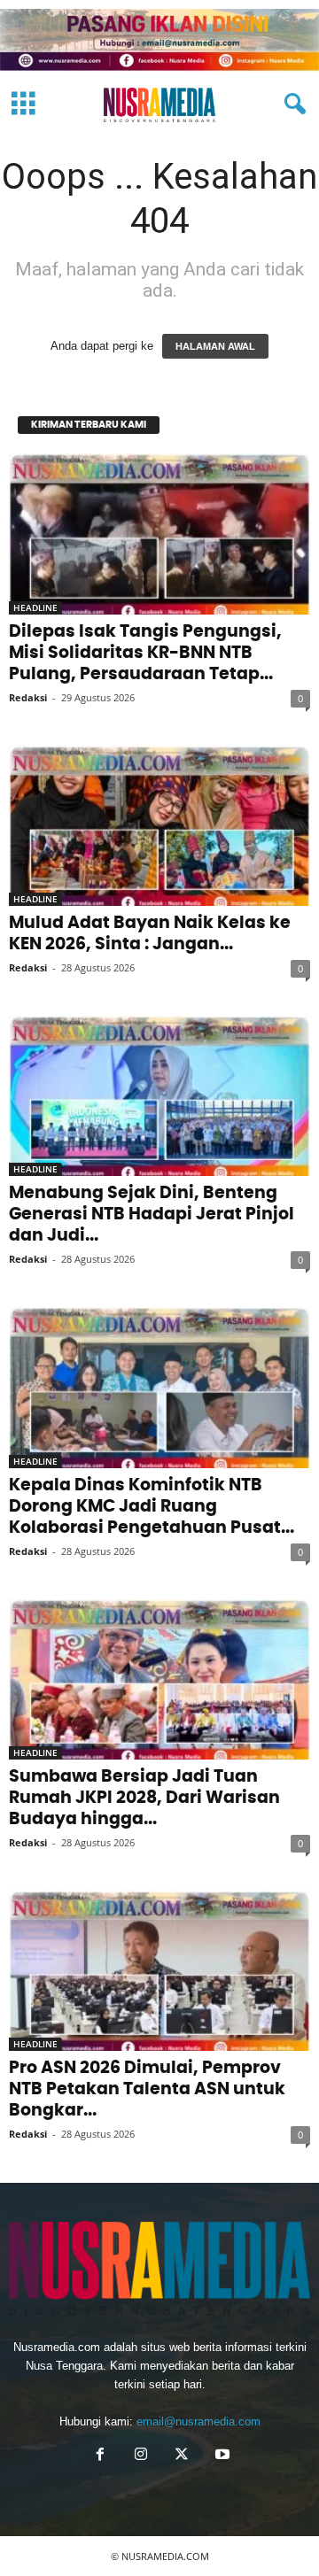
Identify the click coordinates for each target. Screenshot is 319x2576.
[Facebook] (100, 2456)
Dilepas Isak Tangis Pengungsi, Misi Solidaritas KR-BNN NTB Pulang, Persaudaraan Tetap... (145, 653)
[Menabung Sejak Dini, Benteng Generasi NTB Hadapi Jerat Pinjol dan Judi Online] (159, 1096)
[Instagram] (141, 2456)
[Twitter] (182, 2456)
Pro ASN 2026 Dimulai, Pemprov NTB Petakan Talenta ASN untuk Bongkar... (147, 2089)
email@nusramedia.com (198, 2421)
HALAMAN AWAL (215, 346)
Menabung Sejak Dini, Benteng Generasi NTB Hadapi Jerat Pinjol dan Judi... (152, 1215)
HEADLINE (35, 607)
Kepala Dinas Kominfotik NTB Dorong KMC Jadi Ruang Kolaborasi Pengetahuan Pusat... (152, 1507)
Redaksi (28, 697)
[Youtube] (221, 2456)
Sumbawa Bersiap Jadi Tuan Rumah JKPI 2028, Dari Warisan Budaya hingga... (144, 1798)
